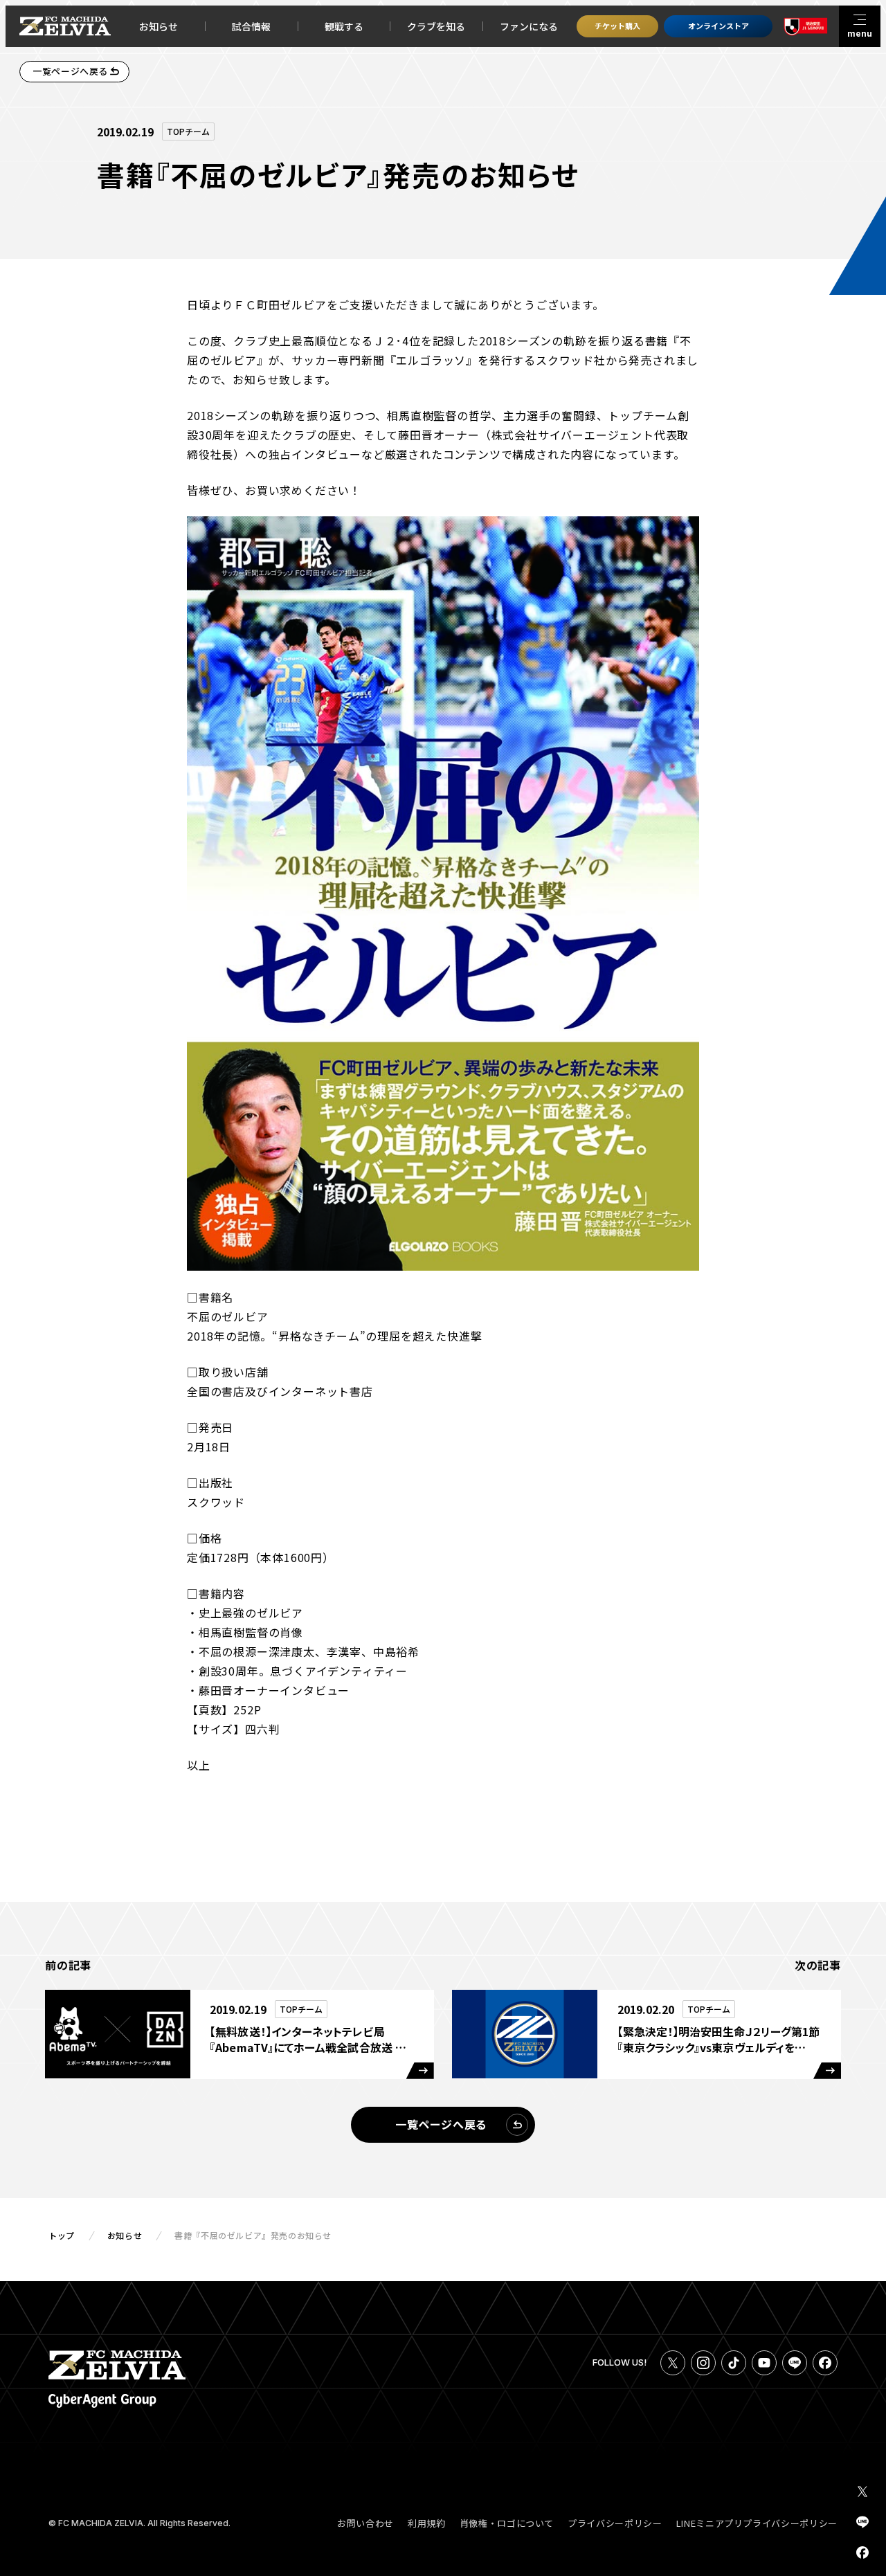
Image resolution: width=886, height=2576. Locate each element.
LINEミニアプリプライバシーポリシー (757, 2523)
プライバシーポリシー (615, 2523)
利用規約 (427, 2523)
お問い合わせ (365, 2523)
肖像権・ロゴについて (507, 2523)
